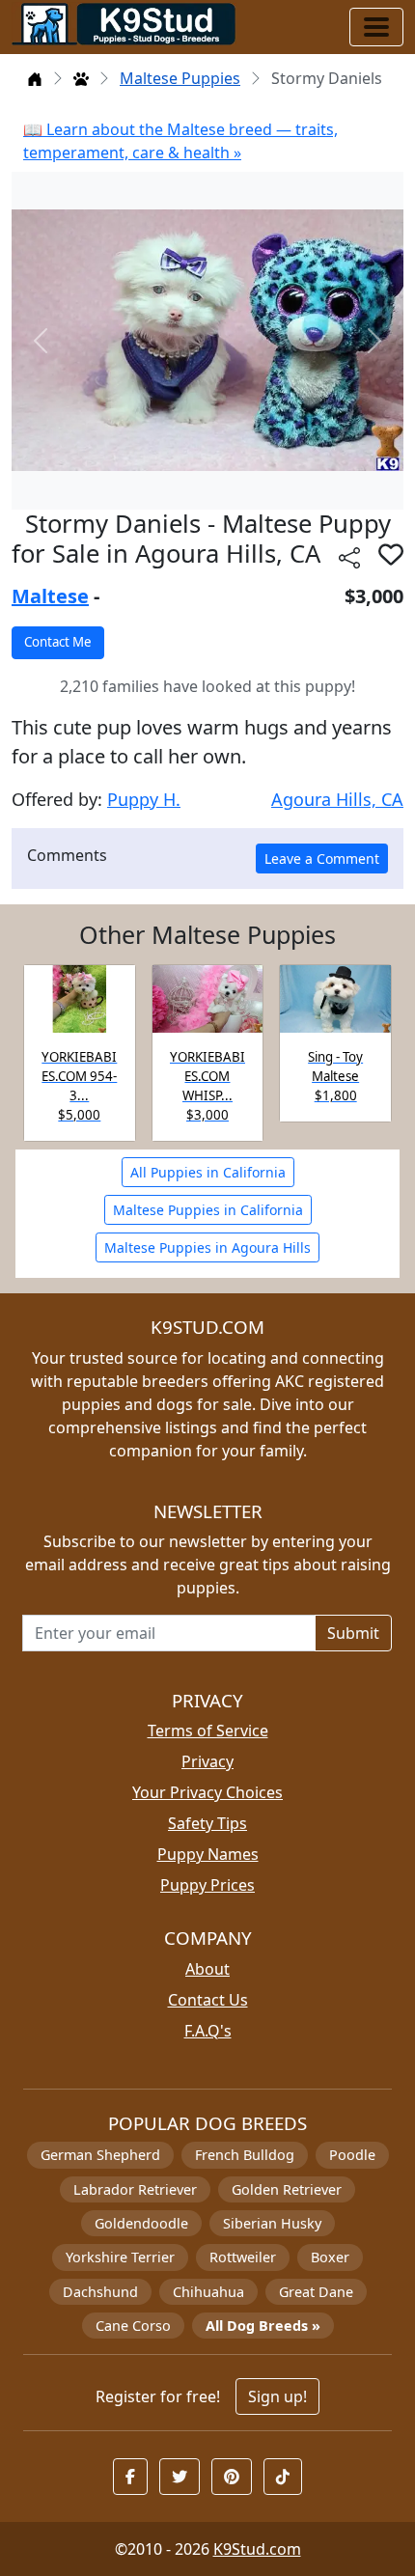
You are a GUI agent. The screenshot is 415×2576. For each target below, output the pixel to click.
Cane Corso (133, 2326)
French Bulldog (245, 2155)
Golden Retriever (287, 2189)
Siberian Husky (272, 2223)
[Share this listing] (349, 556)
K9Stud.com (257, 2549)
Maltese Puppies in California (208, 1210)
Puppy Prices (207, 1885)
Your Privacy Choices (207, 1792)
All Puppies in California (208, 1172)
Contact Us (208, 2000)
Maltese (50, 596)
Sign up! (277, 2396)
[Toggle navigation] (376, 27)
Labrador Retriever (135, 2189)
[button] (391, 554)
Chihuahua (208, 2292)
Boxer (330, 2257)
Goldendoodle (141, 2223)
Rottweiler (243, 2257)
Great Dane (316, 2292)
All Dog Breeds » (263, 2326)
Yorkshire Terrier (120, 2257)
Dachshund (100, 2292)
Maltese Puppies (180, 78)
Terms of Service (208, 1731)
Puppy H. (144, 799)
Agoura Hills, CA (337, 799)
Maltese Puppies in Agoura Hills (207, 1247)
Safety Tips (207, 1823)
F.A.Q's (208, 2031)
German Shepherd (100, 2155)
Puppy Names (208, 1854)
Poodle (352, 2155)
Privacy (207, 1761)
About (207, 1969)
